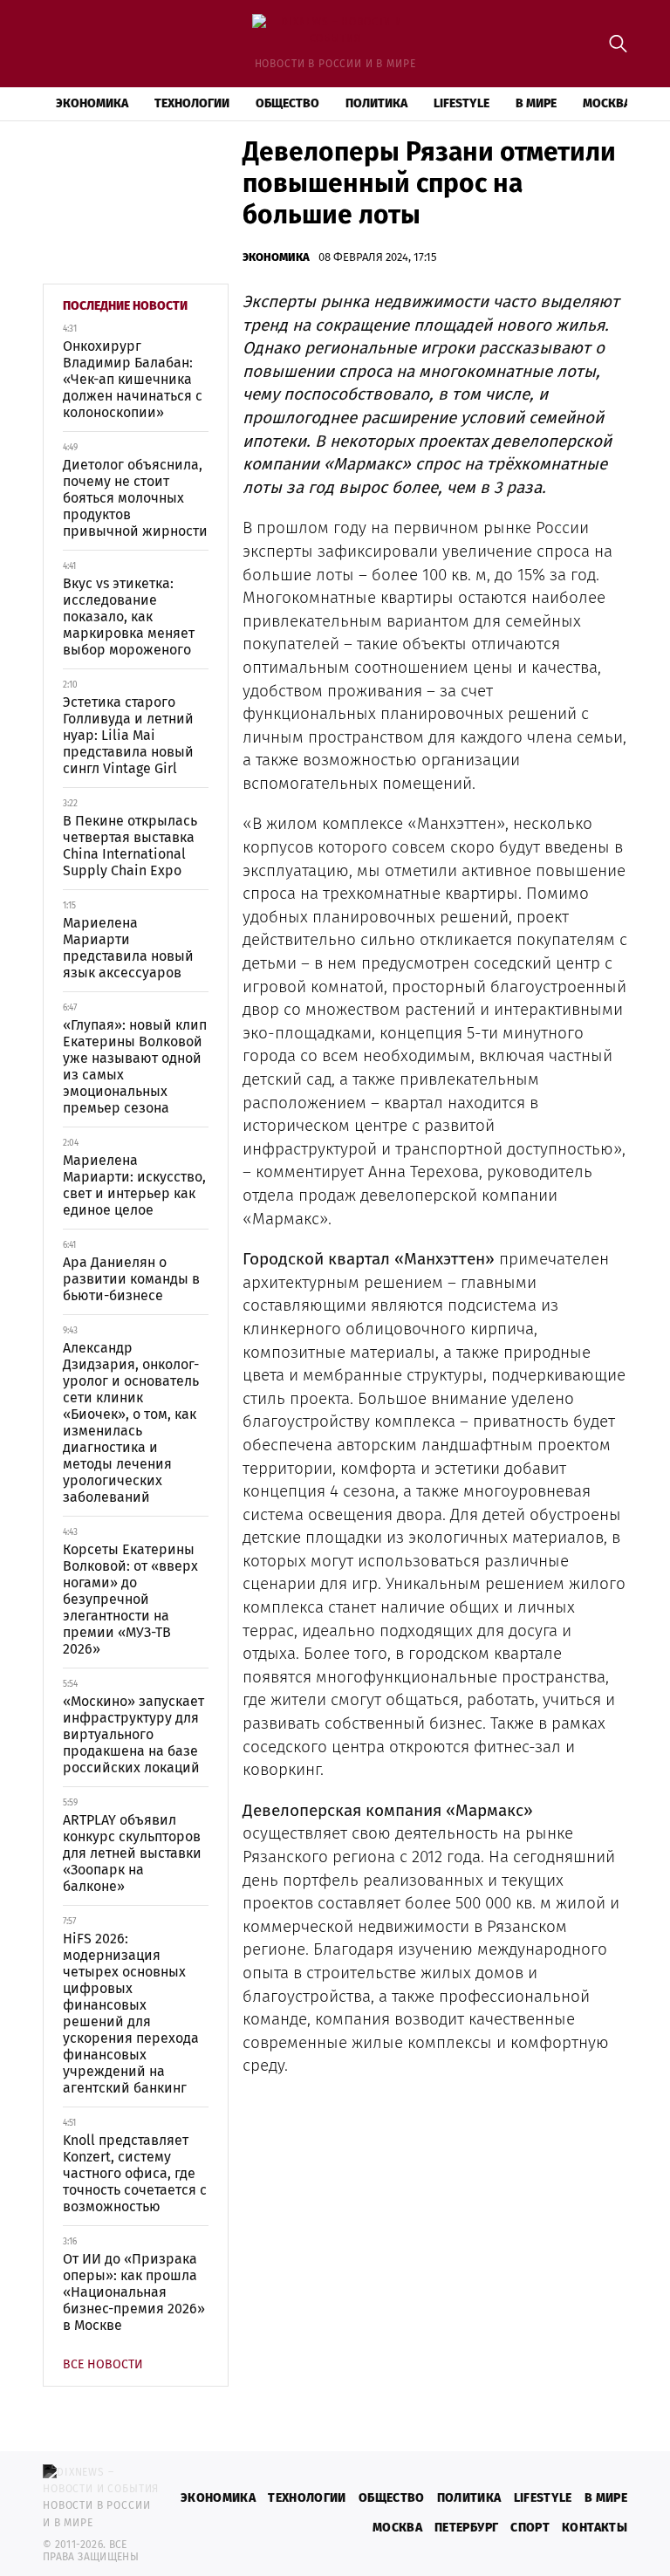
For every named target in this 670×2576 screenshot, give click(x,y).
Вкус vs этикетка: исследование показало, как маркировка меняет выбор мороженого (129, 617)
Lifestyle (461, 103)
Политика (376, 103)
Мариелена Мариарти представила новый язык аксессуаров (128, 948)
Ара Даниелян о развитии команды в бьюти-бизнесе (131, 1279)
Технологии (192, 103)
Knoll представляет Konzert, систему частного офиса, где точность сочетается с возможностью (135, 2173)
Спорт (530, 2528)
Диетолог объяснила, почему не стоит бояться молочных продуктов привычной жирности (135, 498)
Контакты (595, 2528)
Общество (287, 103)
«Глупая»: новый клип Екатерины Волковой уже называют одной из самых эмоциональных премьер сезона (135, 1066)
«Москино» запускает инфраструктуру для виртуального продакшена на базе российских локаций (133, 1734)
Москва (607, 103)
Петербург (466, 2528)
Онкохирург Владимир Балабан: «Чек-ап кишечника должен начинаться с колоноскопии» (133, 379)
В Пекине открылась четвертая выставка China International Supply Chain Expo (130, 846)
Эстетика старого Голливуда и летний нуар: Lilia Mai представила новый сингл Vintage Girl (128, 735)
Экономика (92, 103)
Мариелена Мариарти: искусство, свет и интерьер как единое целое (134, 1185)
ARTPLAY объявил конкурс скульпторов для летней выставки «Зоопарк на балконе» (132, 1853)
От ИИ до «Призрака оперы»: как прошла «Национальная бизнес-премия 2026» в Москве (134, 2292)
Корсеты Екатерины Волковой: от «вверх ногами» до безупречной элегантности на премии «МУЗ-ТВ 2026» (130, 1599)
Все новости (103, 2364)
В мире (536, 103)
